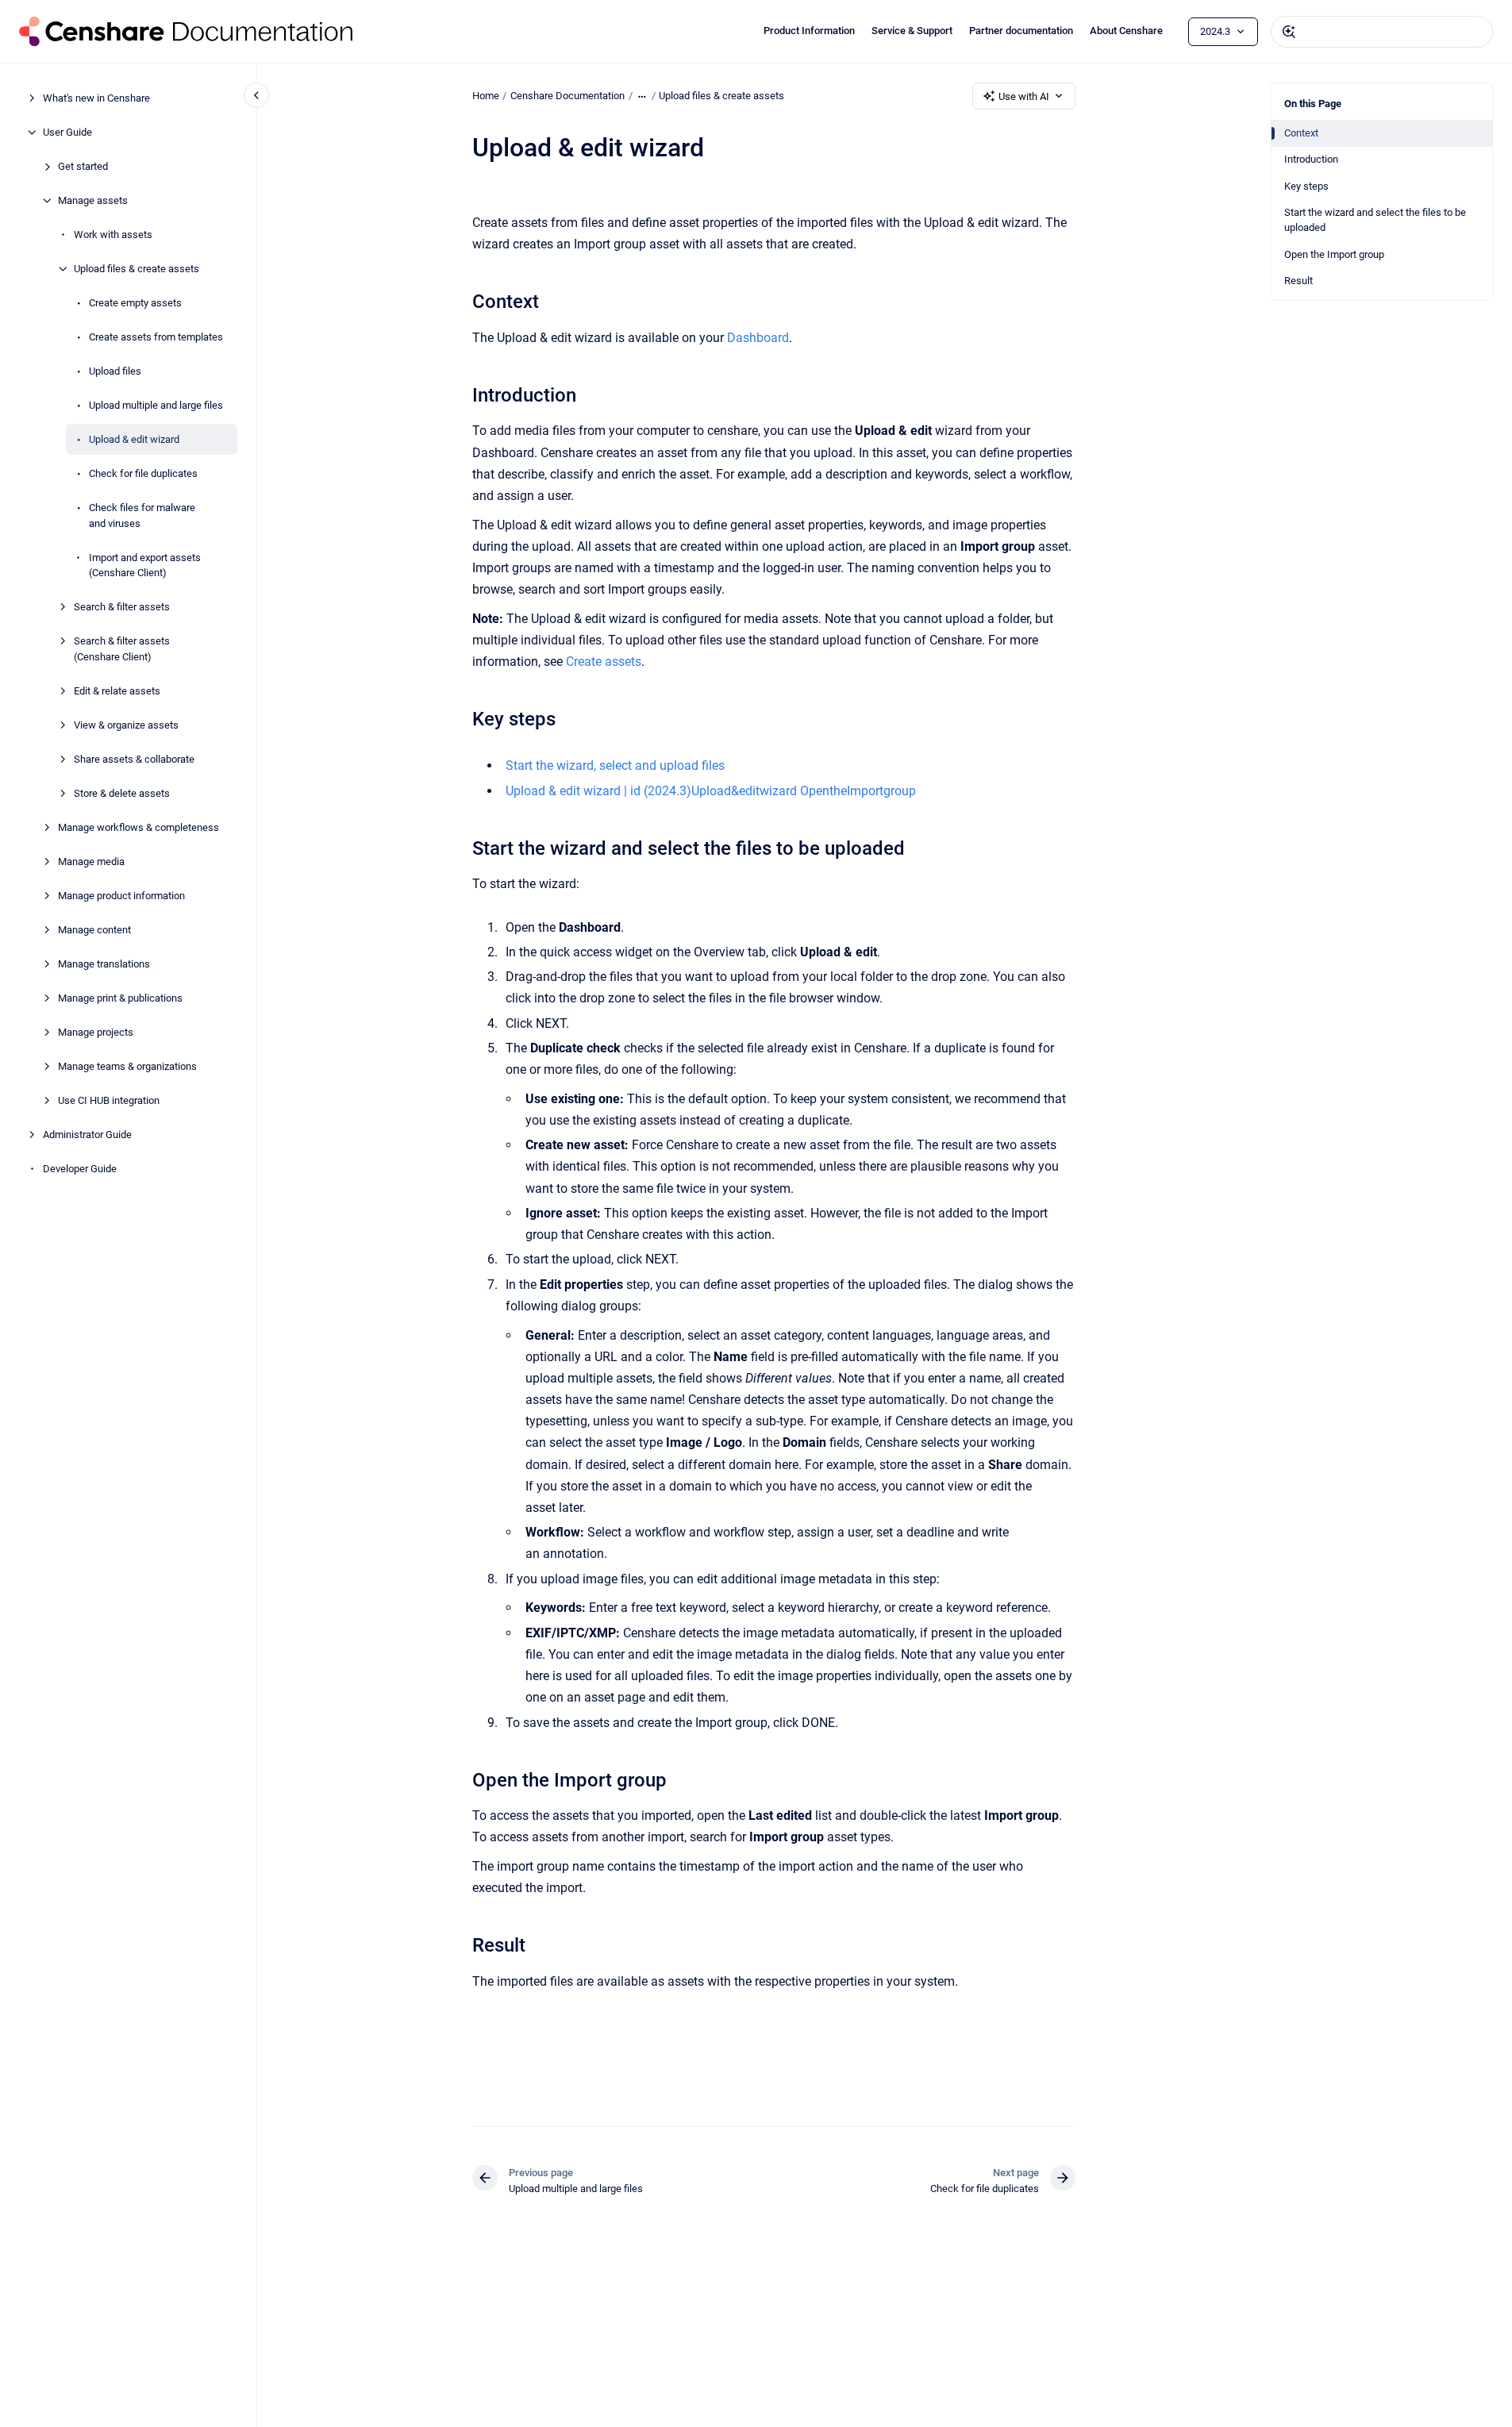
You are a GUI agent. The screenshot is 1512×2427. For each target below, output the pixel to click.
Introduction (1311, 159)
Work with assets (113, 235)
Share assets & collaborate (134, 758)
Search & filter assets (122, 607)
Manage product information (121, 895)
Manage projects (96, 1031)
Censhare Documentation (567, 96)
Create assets (604, 662)
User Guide (67, 132)
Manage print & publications (120, 997)
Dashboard (758, 338)
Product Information (809, 31)
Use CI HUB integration (109, 1100)
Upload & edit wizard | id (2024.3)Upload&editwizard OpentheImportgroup (711, 791)
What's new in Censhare (96, 98)
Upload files (115, 371)
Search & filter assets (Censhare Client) (122, 649)
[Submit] (1289, 32)
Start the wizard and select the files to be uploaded (1375, 220)
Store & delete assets (122, 792)
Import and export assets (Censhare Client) (145, 565)
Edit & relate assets (117, 690)
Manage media (91, 861)
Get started (83, 166)
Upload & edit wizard (134, 439)
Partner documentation (1021, 31)
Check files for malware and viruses (142, 515)
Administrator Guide (87, 1134)
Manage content (94, 929)
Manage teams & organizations (127, 1065)
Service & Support (912, 31)
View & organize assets (126, 724)
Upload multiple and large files (156, 405)
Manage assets (93, 200)
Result (1298, 281)
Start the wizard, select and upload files (615, 765)
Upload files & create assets (137, 269)
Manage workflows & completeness (139, 827)
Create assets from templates (156, 337)
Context (1301, 133)
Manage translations (104, 963)
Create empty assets (135, 303)
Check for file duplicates (143, 473)
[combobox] (1382, 32)
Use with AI (1024, 96)
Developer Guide (80, 1168)
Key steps (1306, 186)
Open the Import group (1334, 254)
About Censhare (1126, 31)
